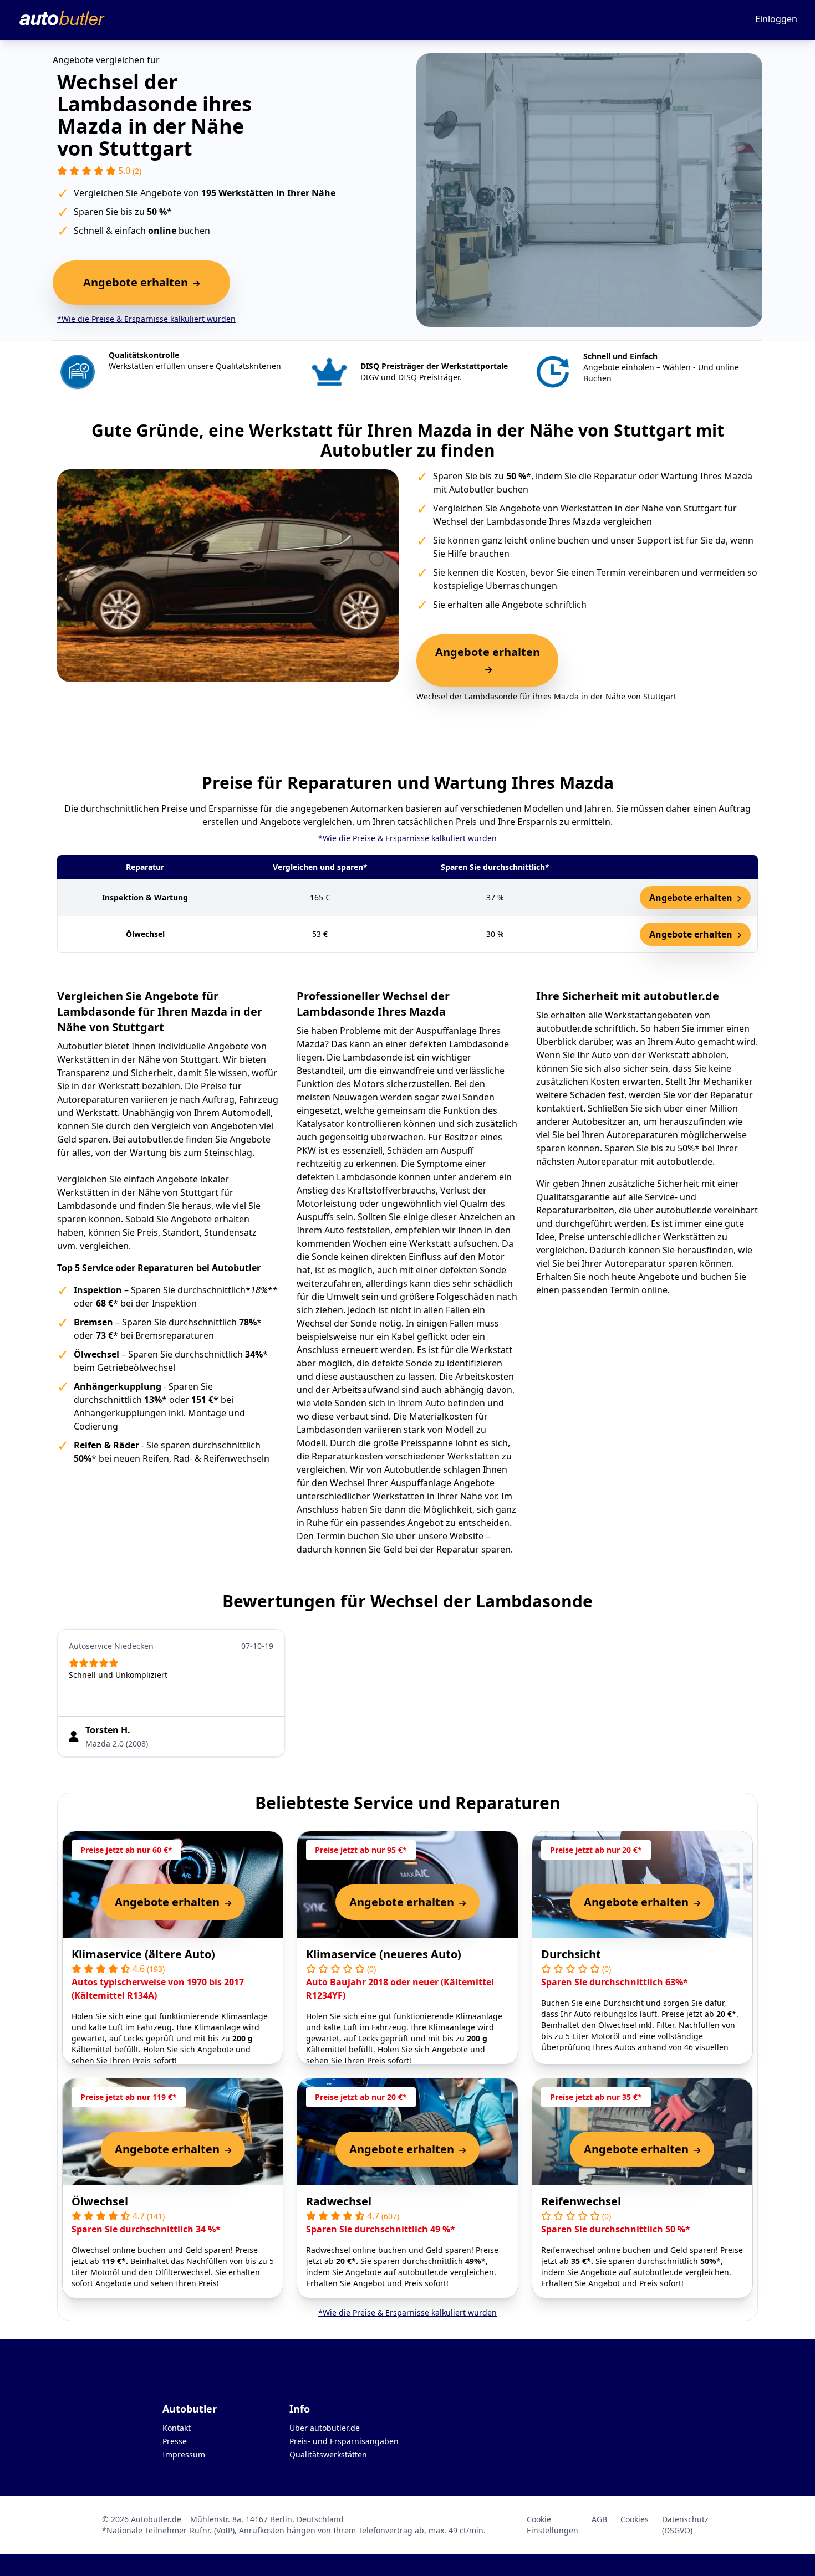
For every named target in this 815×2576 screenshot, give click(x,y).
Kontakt (177, 2428)
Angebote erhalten (692, 898)
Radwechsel (339, 2201)
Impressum (184, 2454)
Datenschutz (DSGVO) (685, 2525)
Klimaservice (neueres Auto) (384, 1954)
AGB (599, 2519)
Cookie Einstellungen (552, 2525)
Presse (175, 2441)
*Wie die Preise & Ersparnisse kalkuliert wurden (146, 319)
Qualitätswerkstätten (328, 2454)
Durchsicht (571, 1954)
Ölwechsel (100, 2201)
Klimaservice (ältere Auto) (143, 1954)
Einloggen (776, 19)
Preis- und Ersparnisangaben (344, 2441)
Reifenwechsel (581, 2201)
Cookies (635, 2519)
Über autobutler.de (325, 2428)
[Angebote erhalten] (487, 669)
